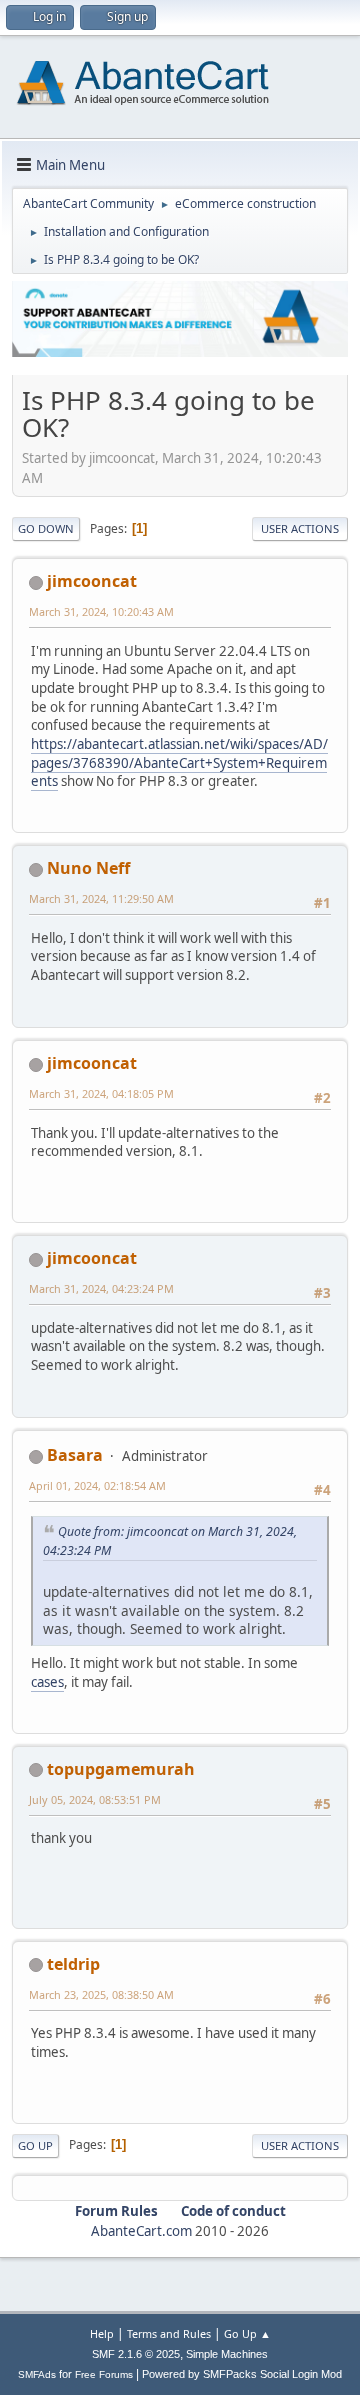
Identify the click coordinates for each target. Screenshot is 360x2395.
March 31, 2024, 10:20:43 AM (101, 611)
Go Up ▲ (247, 2333)
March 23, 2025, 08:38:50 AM (101, 1994)
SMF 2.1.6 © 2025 (136, 2354)
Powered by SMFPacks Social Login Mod (242, 2374)
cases (47, 1682)
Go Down (46, 528)
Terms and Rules (169, 2333)
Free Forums (104, 2374)
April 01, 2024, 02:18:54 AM (97, 1485)
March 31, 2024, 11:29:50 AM (101, 898)
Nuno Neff (88, 868)
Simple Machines (227, 2354)
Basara (75, 1455)
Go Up (35, 2145)
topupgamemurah (121, 1769)
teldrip (73, 1964)
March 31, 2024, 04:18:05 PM (101, 1093)
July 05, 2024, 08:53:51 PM (95, 1799)
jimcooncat (92, 581)
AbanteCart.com (141, 2231)
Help (102, 2333)
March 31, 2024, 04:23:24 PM (101, 1288)
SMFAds (37, 2374)
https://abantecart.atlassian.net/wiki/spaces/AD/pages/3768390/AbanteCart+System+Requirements (179, 762)
